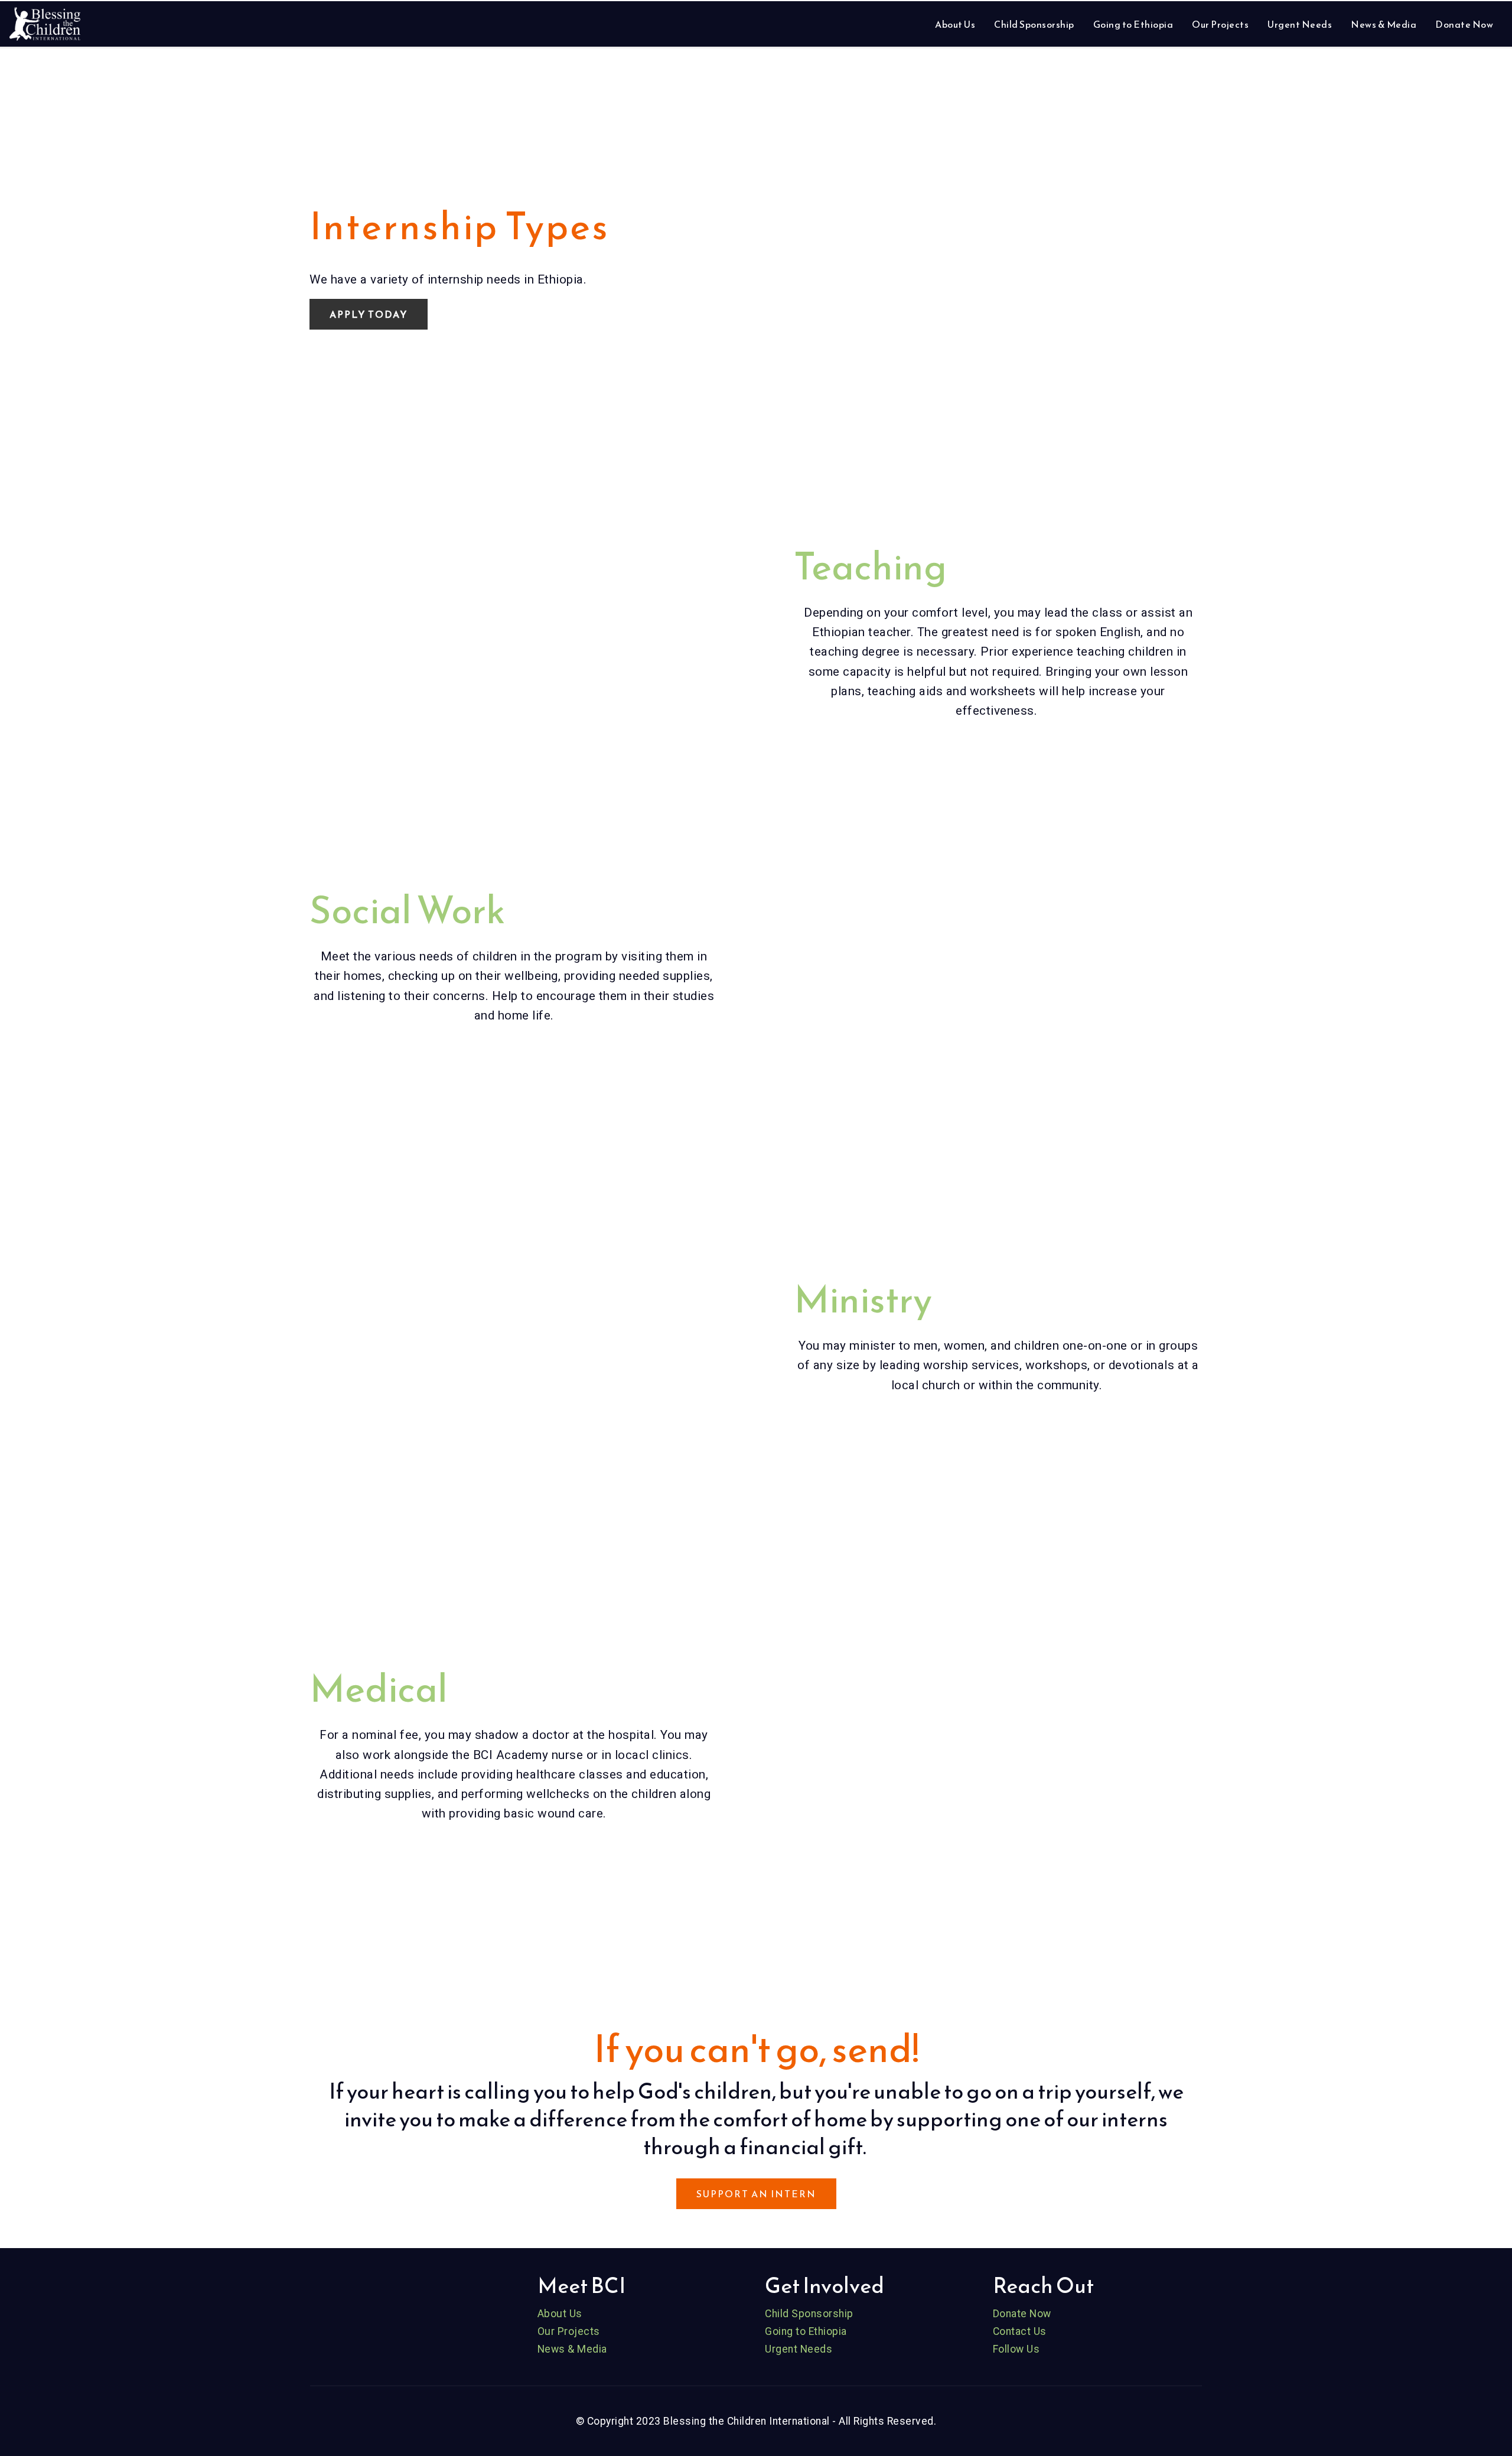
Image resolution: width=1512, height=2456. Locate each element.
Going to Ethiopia (1133, 24)
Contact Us (1020, 2331)
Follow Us (1016, 2349)
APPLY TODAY (369, 314)
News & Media (1384, 24)
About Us (955, 24)
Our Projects (1220, 24)
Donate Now (1464, 24)
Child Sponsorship (1034, 24)
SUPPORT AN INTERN (756, 2194)
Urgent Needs (1300, 24)
